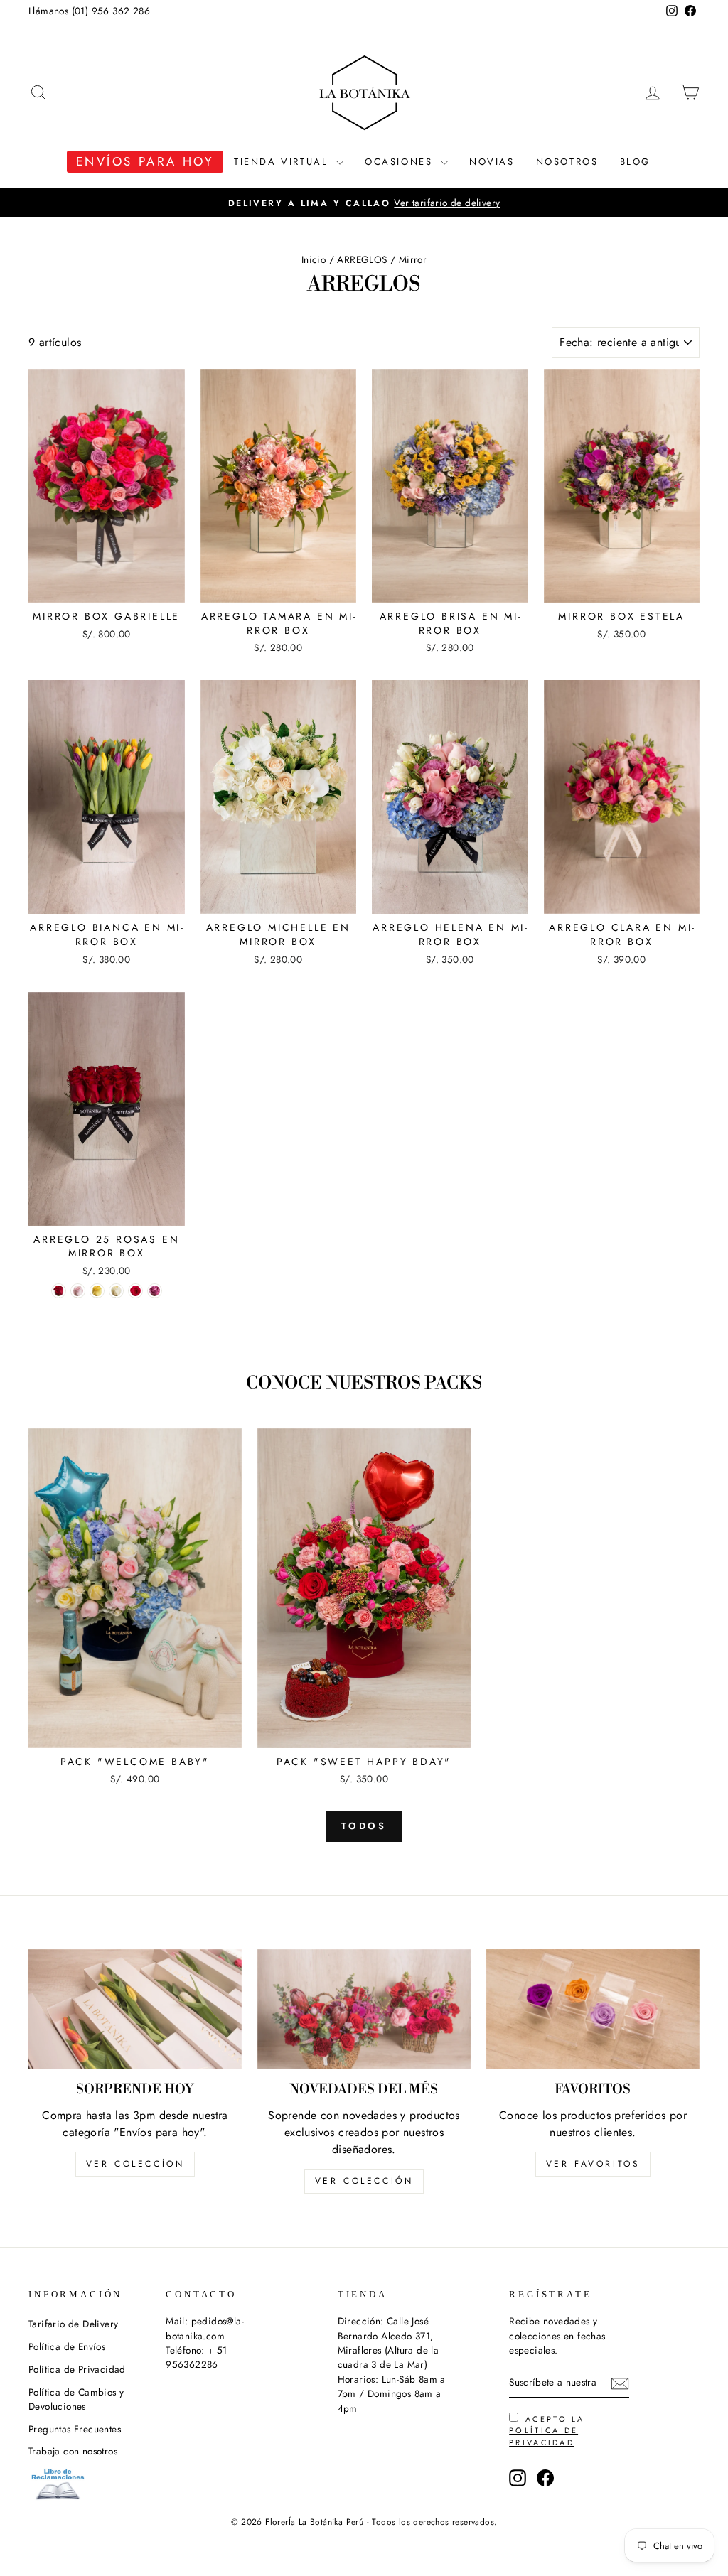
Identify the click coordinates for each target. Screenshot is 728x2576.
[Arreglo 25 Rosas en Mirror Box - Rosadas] (78, 1291)
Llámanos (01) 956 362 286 (89, 11)
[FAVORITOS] (593, 2009)
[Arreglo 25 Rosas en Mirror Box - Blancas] (116, 1291)
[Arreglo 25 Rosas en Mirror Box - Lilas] (155, 1291)
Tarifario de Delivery (73, 2324)
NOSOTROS (567, 162)
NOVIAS (492, 162)
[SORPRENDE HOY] (135, 2009)
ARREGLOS (362, 259)
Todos (364, 1826)
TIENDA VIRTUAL (283, 162)
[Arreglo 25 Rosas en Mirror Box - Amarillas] (97, 1291)
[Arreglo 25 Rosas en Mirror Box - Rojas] (59, 1291)
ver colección (364, 2181)
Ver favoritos (593, 2164)
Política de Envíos (67, 2346)
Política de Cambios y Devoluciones (76, 2399)
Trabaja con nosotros (73, 2451)
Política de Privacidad (77, 2369)
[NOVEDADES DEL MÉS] (364, 2009)
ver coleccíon (135, 2164)
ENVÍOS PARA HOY (145, 161)
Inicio (314, 259)
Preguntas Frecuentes (75, 2429)
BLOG (635, 162)
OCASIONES (401, 162)
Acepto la (547, 2431)
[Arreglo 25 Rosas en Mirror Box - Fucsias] (135, 1291)
